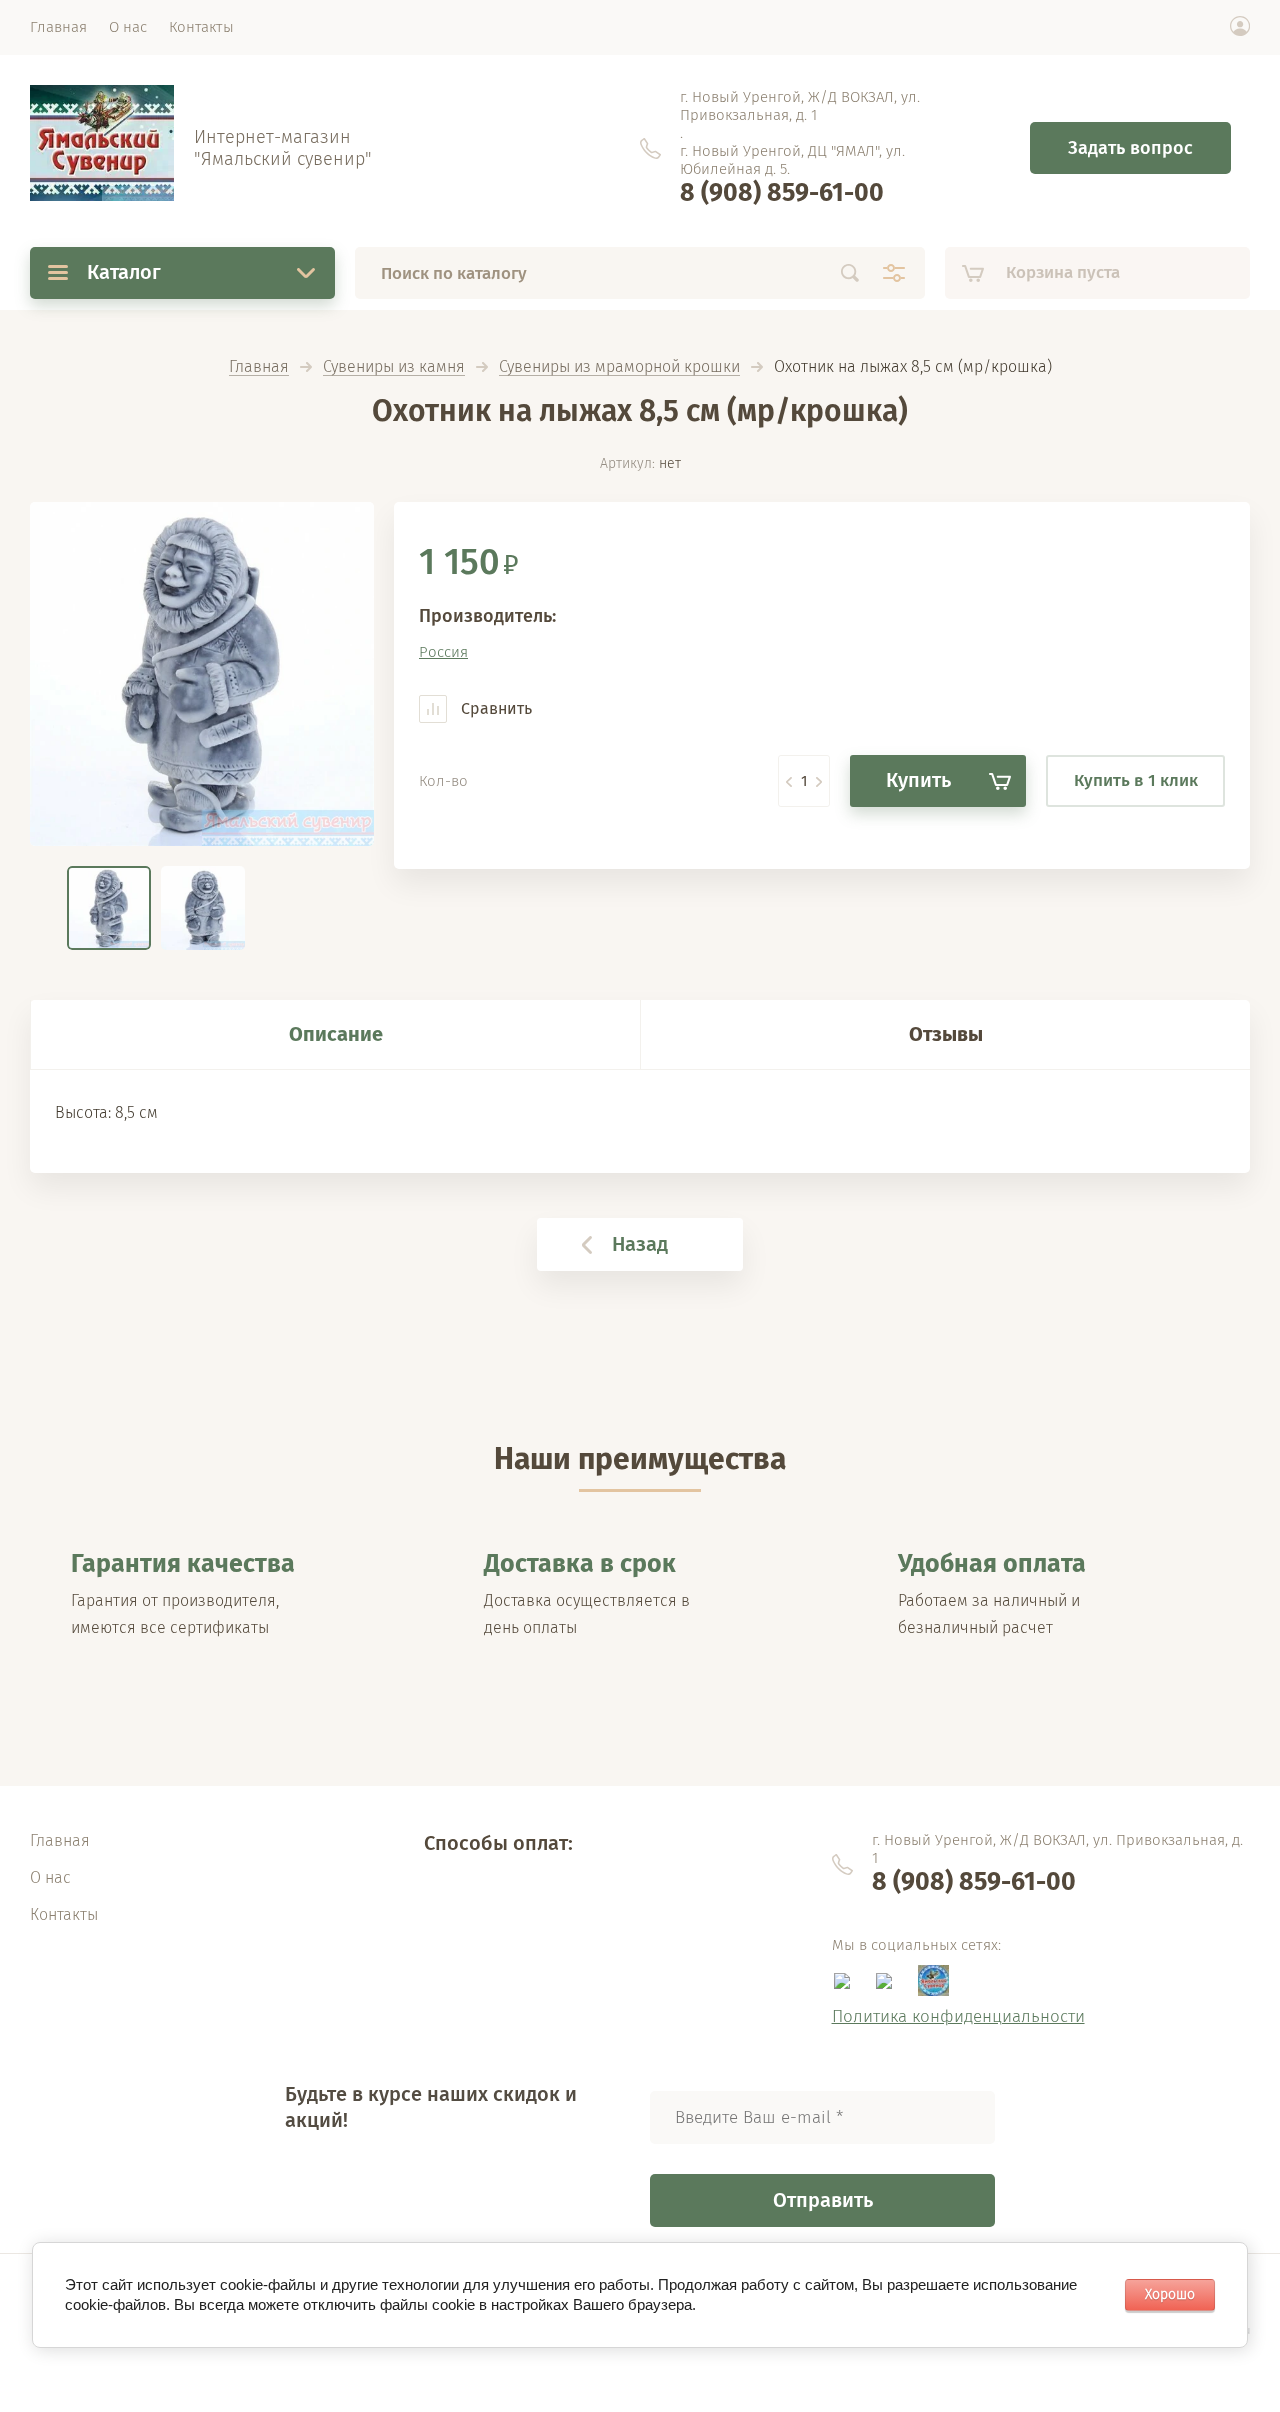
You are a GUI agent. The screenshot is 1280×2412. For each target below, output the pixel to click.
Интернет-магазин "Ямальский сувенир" (283, 148)
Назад (640, 1244)
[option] (202, 674)
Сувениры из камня (394, 367)
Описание (336, 1034)
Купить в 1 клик (1136, 780)
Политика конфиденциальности (958, 2016)
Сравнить (494, 708)
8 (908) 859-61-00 (782, 193)
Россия (443, 652)
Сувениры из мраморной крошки (619, 367)
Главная (259, 367)
